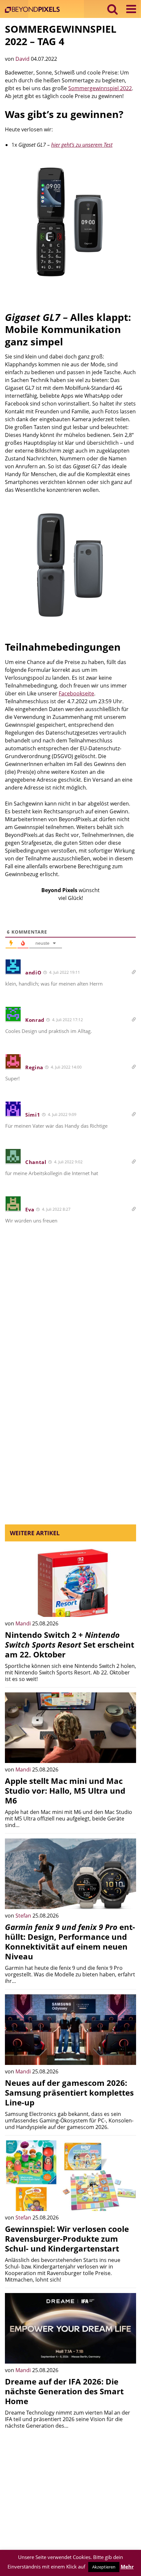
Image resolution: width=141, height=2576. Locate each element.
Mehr (127, 2567)
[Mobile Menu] (131, 9)
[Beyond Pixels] (34, 10)
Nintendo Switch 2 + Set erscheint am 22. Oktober (70, 1645)
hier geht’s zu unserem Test (82, 145)
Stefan (24, 1916)
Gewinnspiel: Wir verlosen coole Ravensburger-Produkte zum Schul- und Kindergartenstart (67, 2239)
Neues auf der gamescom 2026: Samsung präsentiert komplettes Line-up (69, 2093)
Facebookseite (76, 693)
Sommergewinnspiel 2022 (100, 88)
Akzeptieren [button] (104, 2567)
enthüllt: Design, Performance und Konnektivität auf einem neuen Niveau (70, 1942)
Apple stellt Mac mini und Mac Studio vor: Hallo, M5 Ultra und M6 (65, 1791)
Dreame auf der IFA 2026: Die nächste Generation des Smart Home (64, 2391)
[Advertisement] (70, 1340)
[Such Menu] (113, 9)
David (23, 59)
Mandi (24, 1623)
